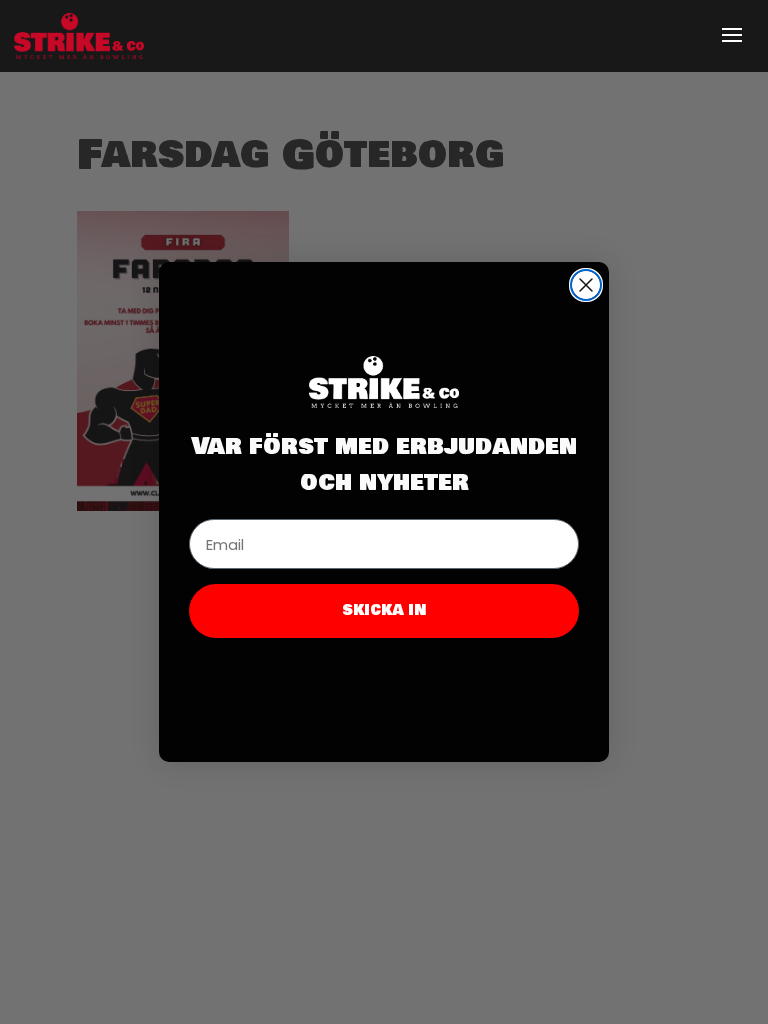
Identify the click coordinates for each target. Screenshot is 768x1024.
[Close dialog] (586, 285)
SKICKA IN (384, 610)
